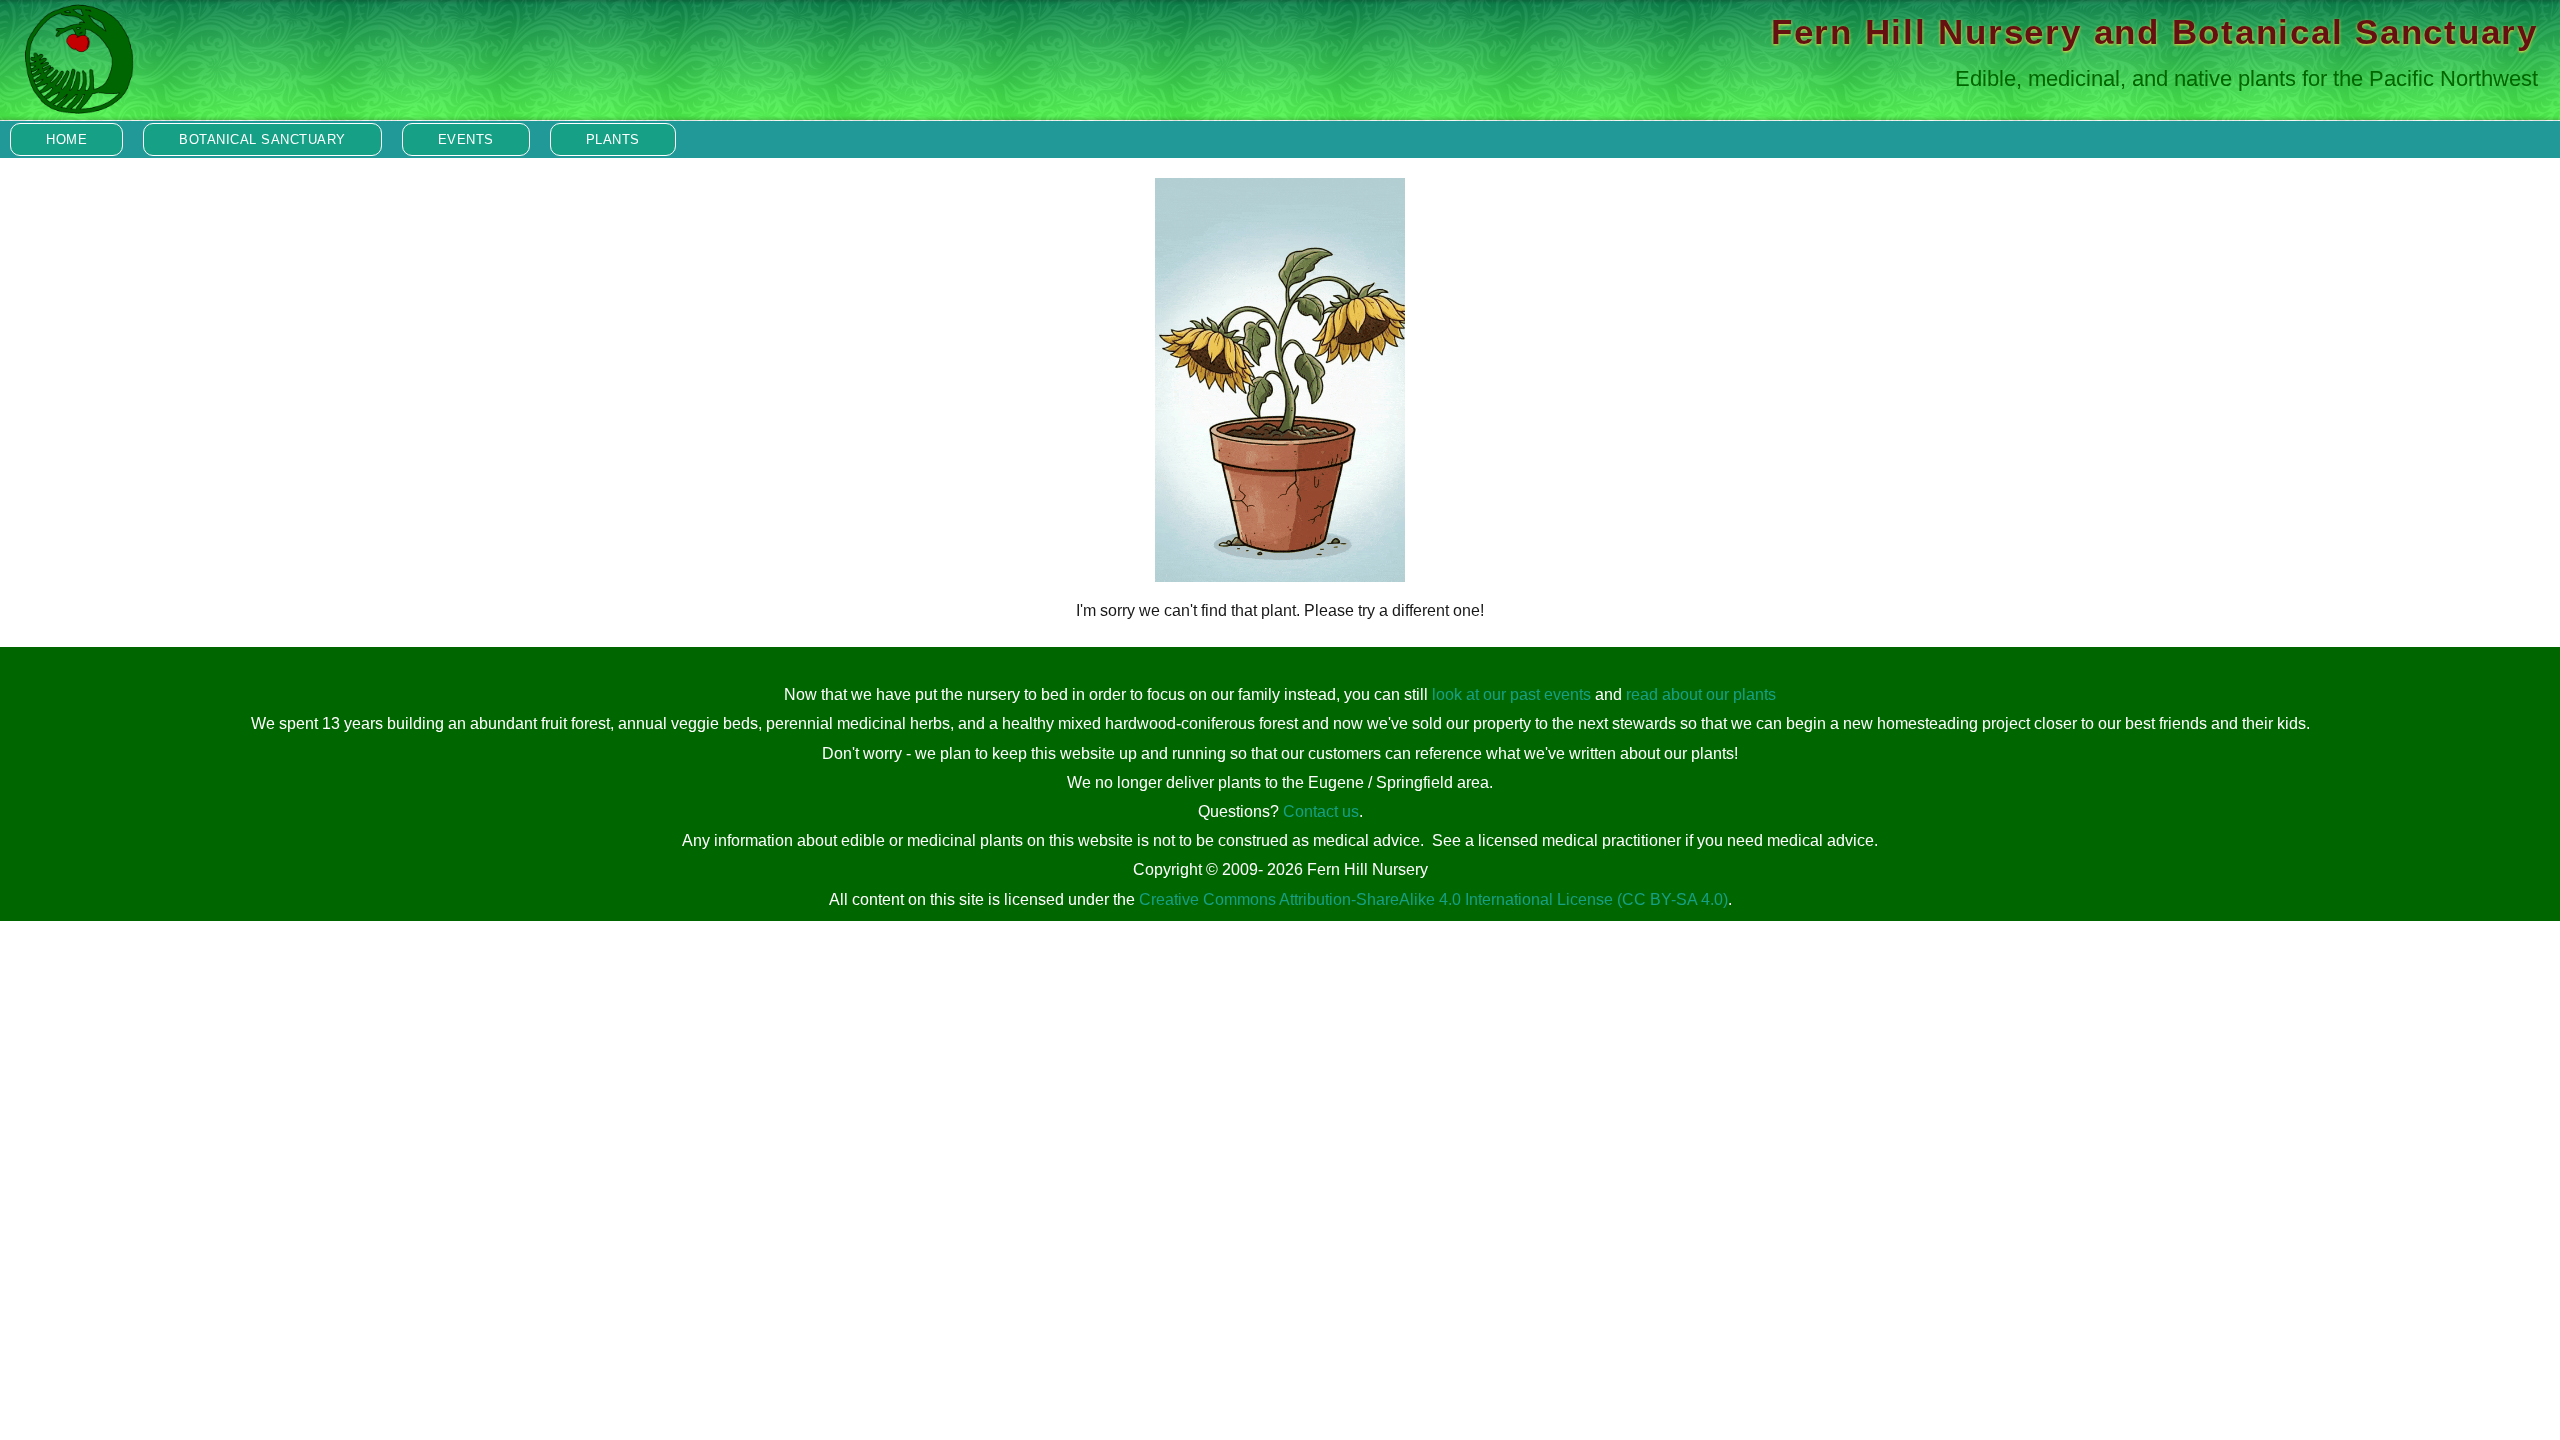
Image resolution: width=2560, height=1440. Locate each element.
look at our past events (1511, 694)
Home (66, 139)
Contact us (1321, 811)
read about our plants (1701, 694)
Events (466, 139)
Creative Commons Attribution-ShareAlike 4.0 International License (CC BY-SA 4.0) (1433, 899)
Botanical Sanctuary (262, 139)
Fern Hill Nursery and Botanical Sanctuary (2154, 31)
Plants (613, 139)
